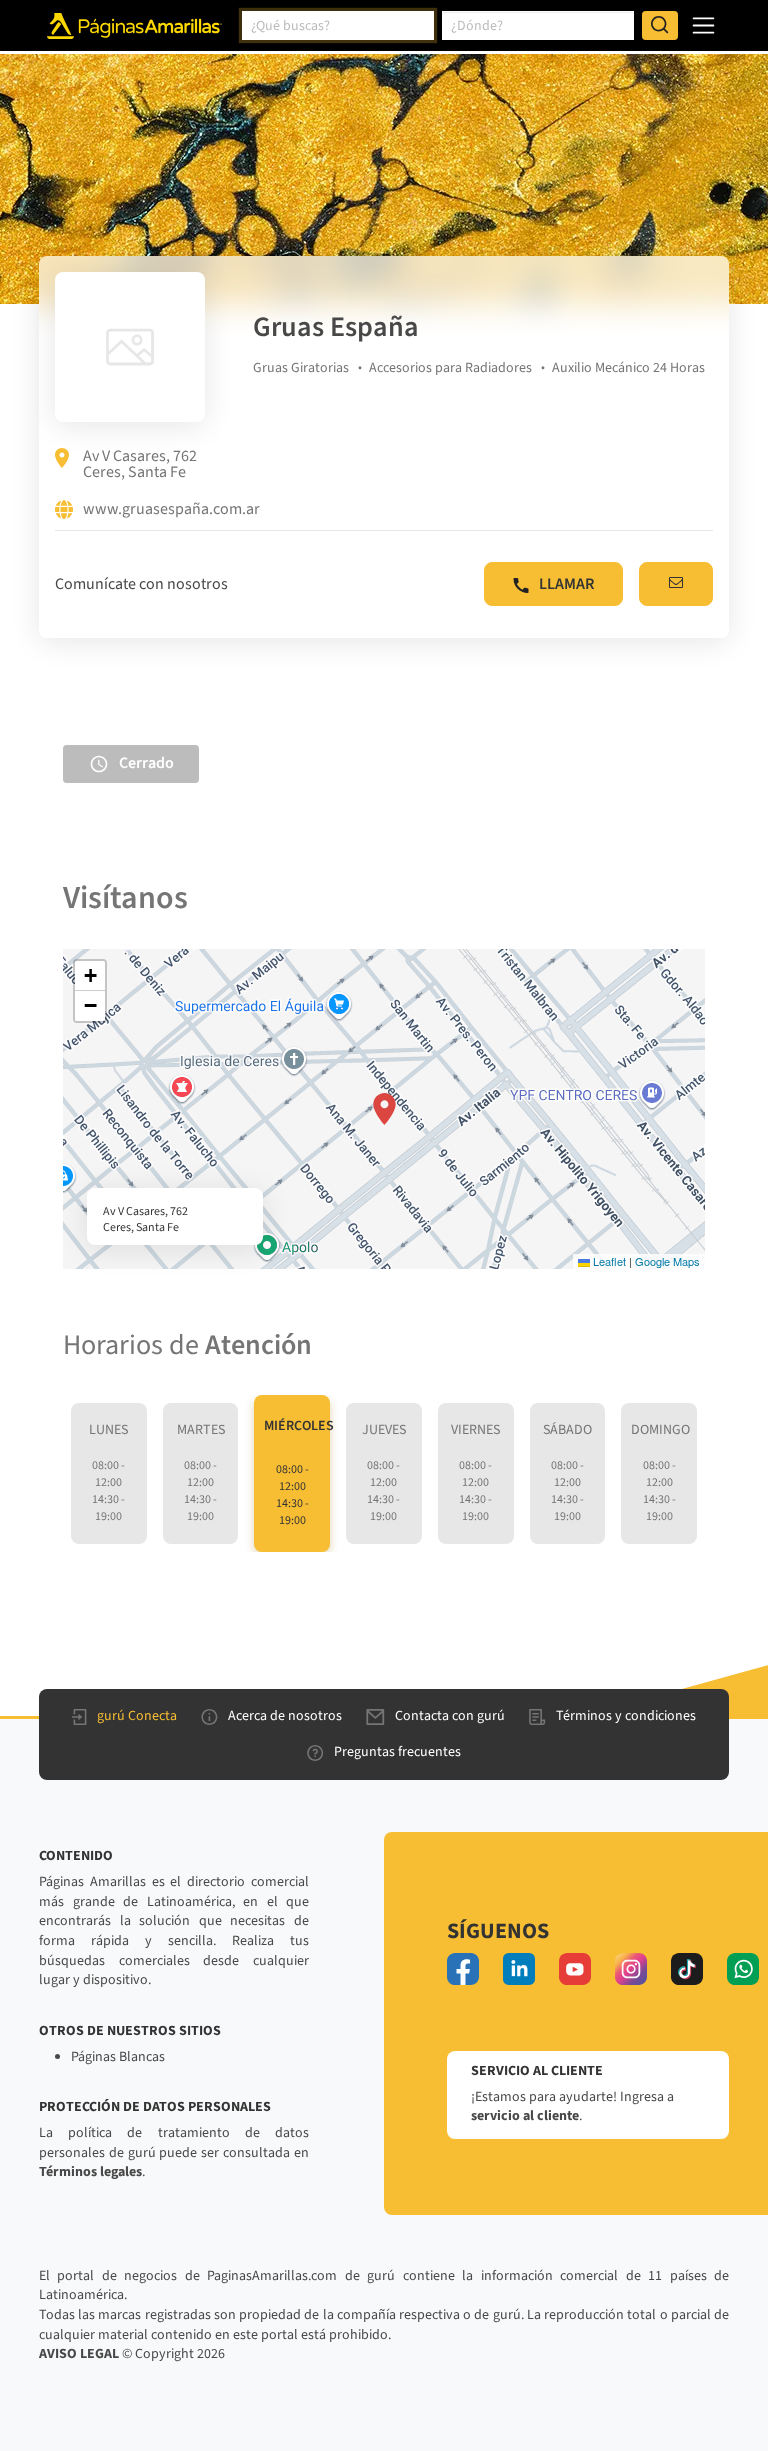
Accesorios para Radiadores (450, 368)
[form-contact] (676, 584)
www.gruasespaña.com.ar (171, 510)
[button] (384, 1109)
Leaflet (608, 1261)
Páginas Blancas (118, 2057)
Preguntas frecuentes (397, 1752)
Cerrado (146, 763)
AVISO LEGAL (79, 2354)
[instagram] (631, 1969)
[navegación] (703, 25)
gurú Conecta (137, 1716)
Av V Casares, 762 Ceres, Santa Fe (140, 464)
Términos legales (90, 2172)
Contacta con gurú (450, 1716)
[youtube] (575, 1969)
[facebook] (463, 1969)
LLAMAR (566, 584)
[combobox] (338, 26)
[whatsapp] (743, 1969)
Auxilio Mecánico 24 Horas (628, 368)
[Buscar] (660, 26)
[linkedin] (519, 1969)
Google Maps (667, 1261)
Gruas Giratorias (301, 368)
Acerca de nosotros (285, 1716)
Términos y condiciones (626, 1716)
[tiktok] (687, 1969)
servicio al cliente (525, 2116)
